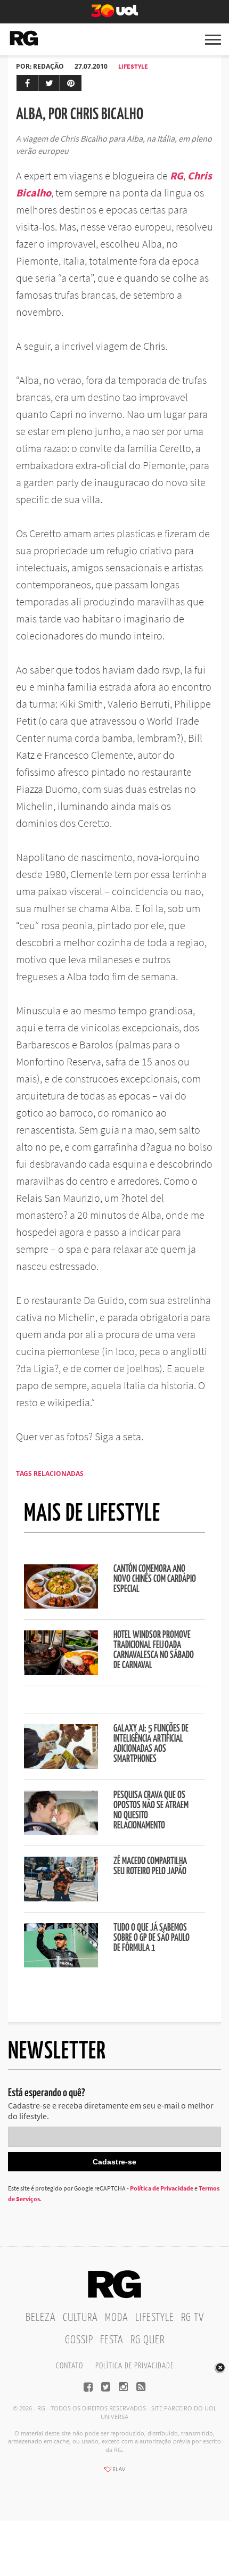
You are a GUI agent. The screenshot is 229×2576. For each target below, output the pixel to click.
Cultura (80, 2318)
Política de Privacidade (162, 2188)
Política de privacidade (134, 2366)
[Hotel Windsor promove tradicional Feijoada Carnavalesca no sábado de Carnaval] (61, 1672)
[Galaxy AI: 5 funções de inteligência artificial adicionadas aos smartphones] (61, 1766)
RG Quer (148, 2340)
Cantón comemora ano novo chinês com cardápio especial (155, 1579)
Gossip (79, 2340)
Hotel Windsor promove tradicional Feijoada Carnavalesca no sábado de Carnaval (154, 1650)
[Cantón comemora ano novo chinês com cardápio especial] (61, 1605)
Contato (69, 2366)
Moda (117, 2318)
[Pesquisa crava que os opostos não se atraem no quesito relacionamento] (61, 1832)
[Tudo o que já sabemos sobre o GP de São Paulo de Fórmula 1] (61, 1964)
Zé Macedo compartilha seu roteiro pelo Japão (150, 1867)
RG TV (193, 2318)
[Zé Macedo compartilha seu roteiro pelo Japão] (61, 1898)
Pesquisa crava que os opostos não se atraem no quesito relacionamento (151, 1811)
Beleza (41, 2318)
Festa (112, 2340)
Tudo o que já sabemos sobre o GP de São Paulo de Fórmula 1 (152, 1938)
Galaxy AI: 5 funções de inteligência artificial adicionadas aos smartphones (151, 1744)
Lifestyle (133, 66)
